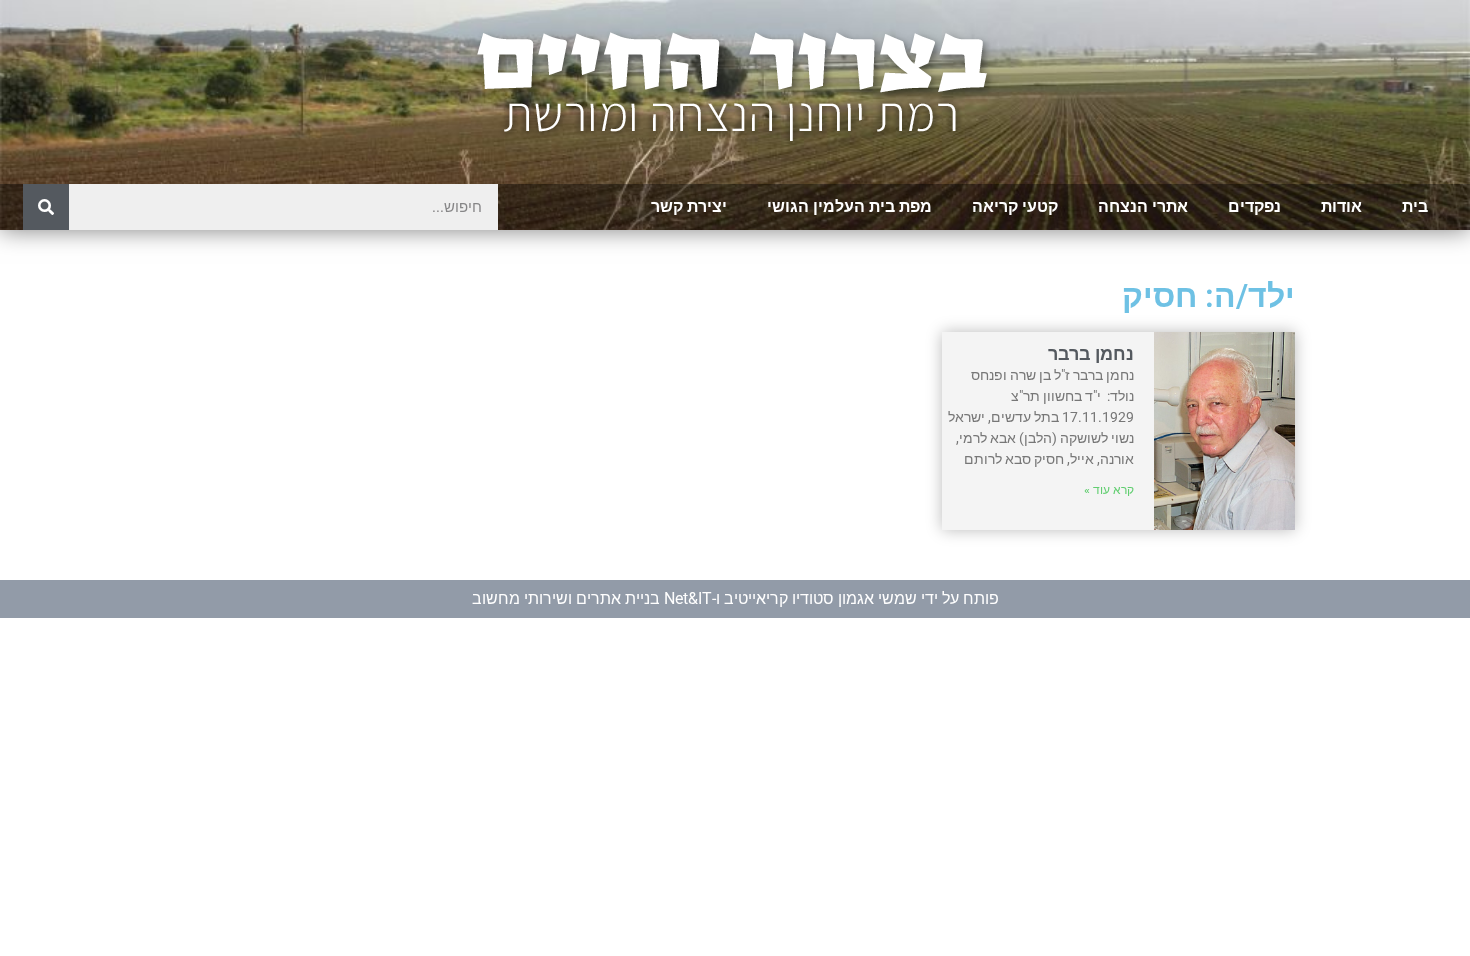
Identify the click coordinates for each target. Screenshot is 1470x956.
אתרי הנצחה (1143, 206)
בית (1415, 206)
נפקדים (1254, 206)
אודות (1341, 206)
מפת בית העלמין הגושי (849, 206)
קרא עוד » (1109, 490)
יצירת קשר (689, 206)
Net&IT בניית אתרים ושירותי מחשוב (592, 598)
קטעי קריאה (1015, 206)
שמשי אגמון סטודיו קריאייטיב (820, 598)
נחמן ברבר (1091, 353)
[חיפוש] (46, 207)
